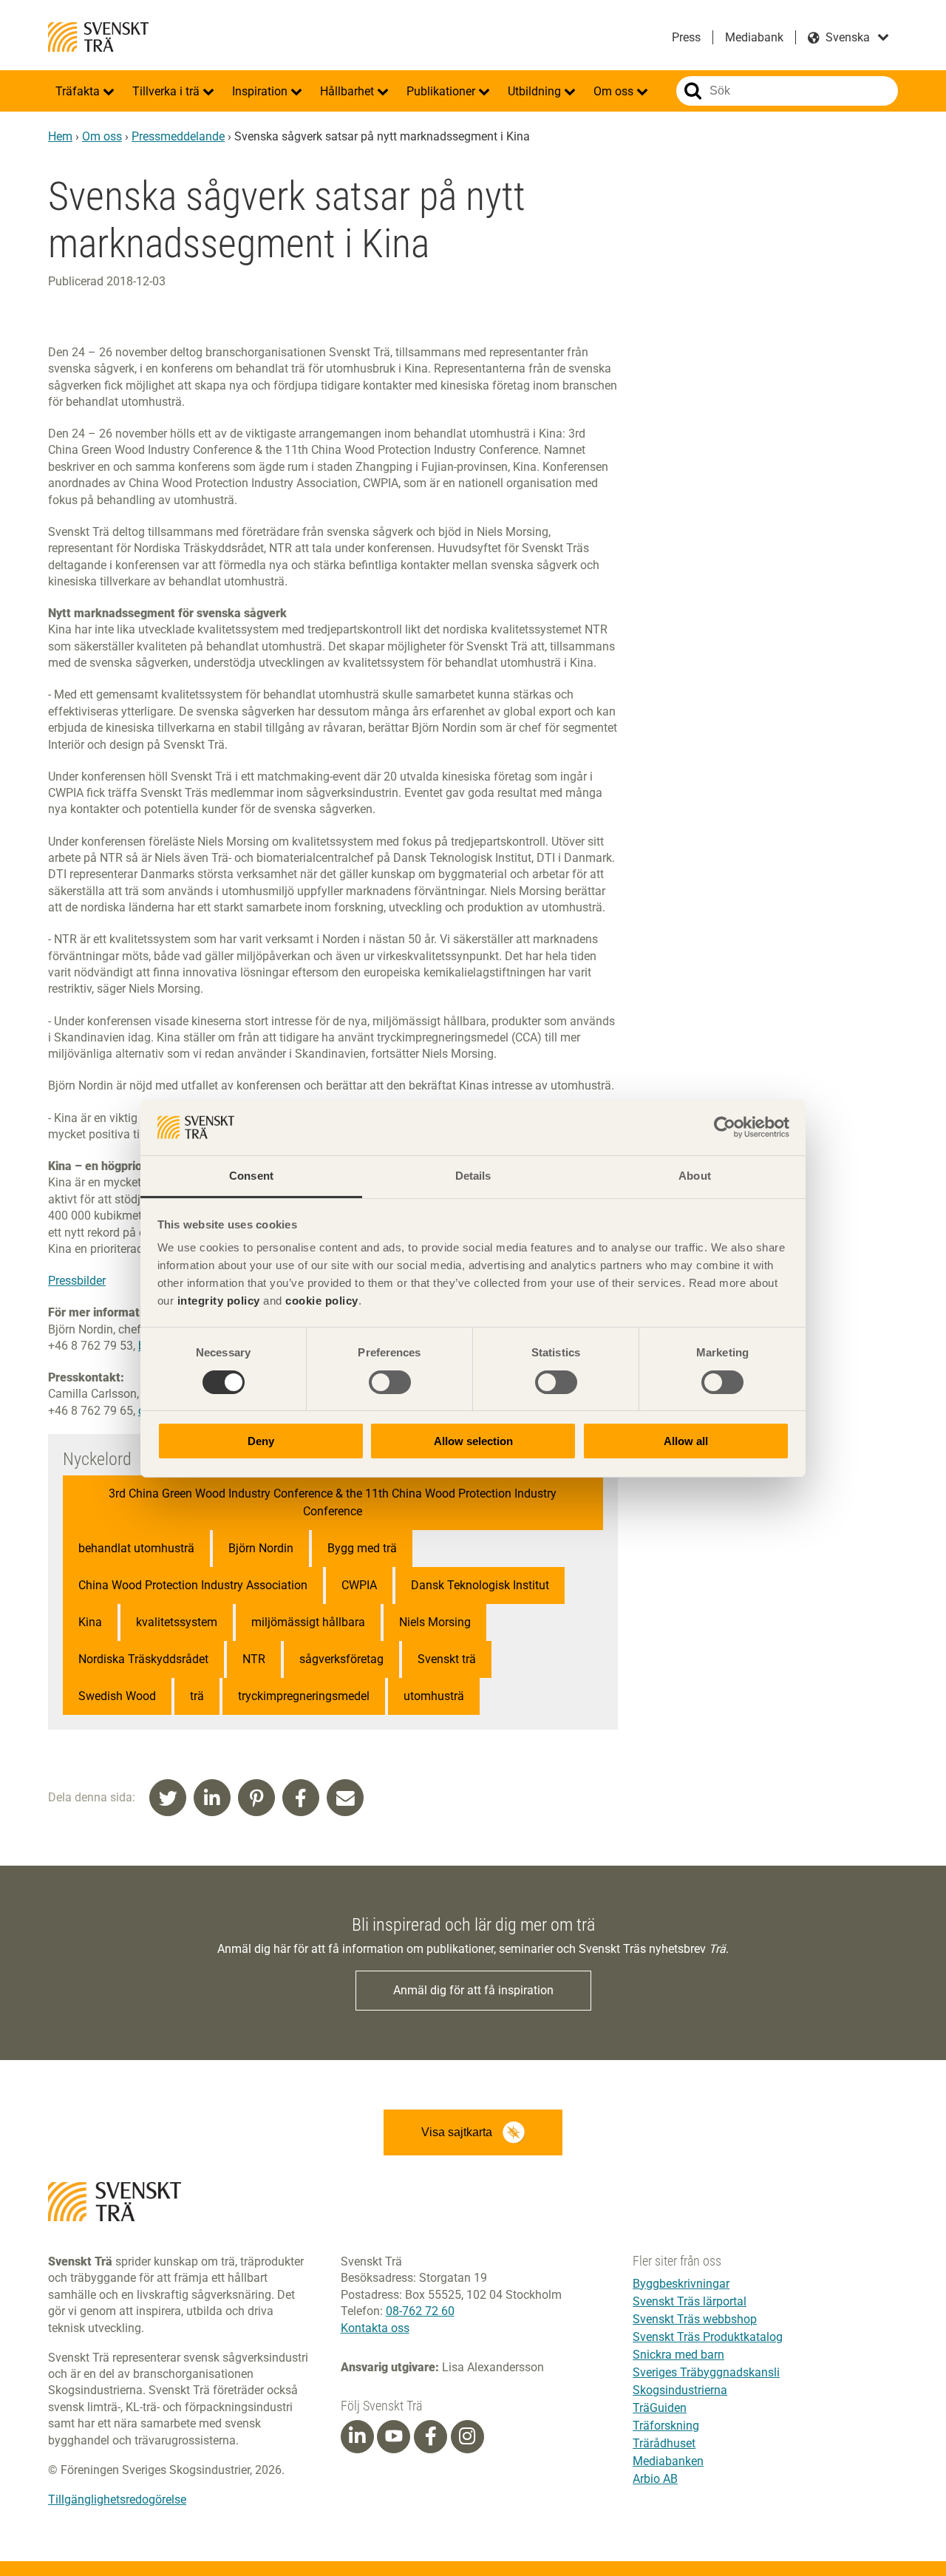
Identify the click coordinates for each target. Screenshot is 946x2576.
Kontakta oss (375, 2328)
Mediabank (754, 37)
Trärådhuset (664, 2443)
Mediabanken (668, 2461)
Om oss (615, 91)
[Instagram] (467, 2436)
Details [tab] (473, 1176)
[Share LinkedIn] (212, 1798)
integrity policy (219, 1301)
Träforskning (666, 2426)
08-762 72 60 (420, 2311)
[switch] (390, 1382)
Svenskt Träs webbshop (695, 2319)
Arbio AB (655, 2479)
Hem (60, 136)
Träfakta (79, 91)
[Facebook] (431, 2436)
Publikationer (442, 91)
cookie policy (322, 1301)
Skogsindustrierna (680, 2390)
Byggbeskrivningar (681, 2284)
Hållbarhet (348, 91)
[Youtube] (394, 2437)
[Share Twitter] (168, 1798)
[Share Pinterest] (256, 1798)
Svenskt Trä (98, 37)
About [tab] (695, 1176)
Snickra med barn (678, 2355)
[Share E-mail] (345, 1798)
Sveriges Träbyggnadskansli (706, 2372)
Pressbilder (77, 1281)
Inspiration (261, 91)
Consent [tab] (251, 1176)
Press (686, 37)
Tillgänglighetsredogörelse (117, 2499)
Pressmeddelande (178, 136)
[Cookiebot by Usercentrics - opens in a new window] (725, 1127)
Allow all (686, 1441)
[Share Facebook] (301, 1798)
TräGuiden (660, 2408)
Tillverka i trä (167, 91)
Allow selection (473, 1441)
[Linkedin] (357, 2436)
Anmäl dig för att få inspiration (473, 1990)
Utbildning (536, 91)
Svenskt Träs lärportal (690, 2301)
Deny (261, 1441)
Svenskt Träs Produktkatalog (708, 2337)
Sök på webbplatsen (693, 91)
